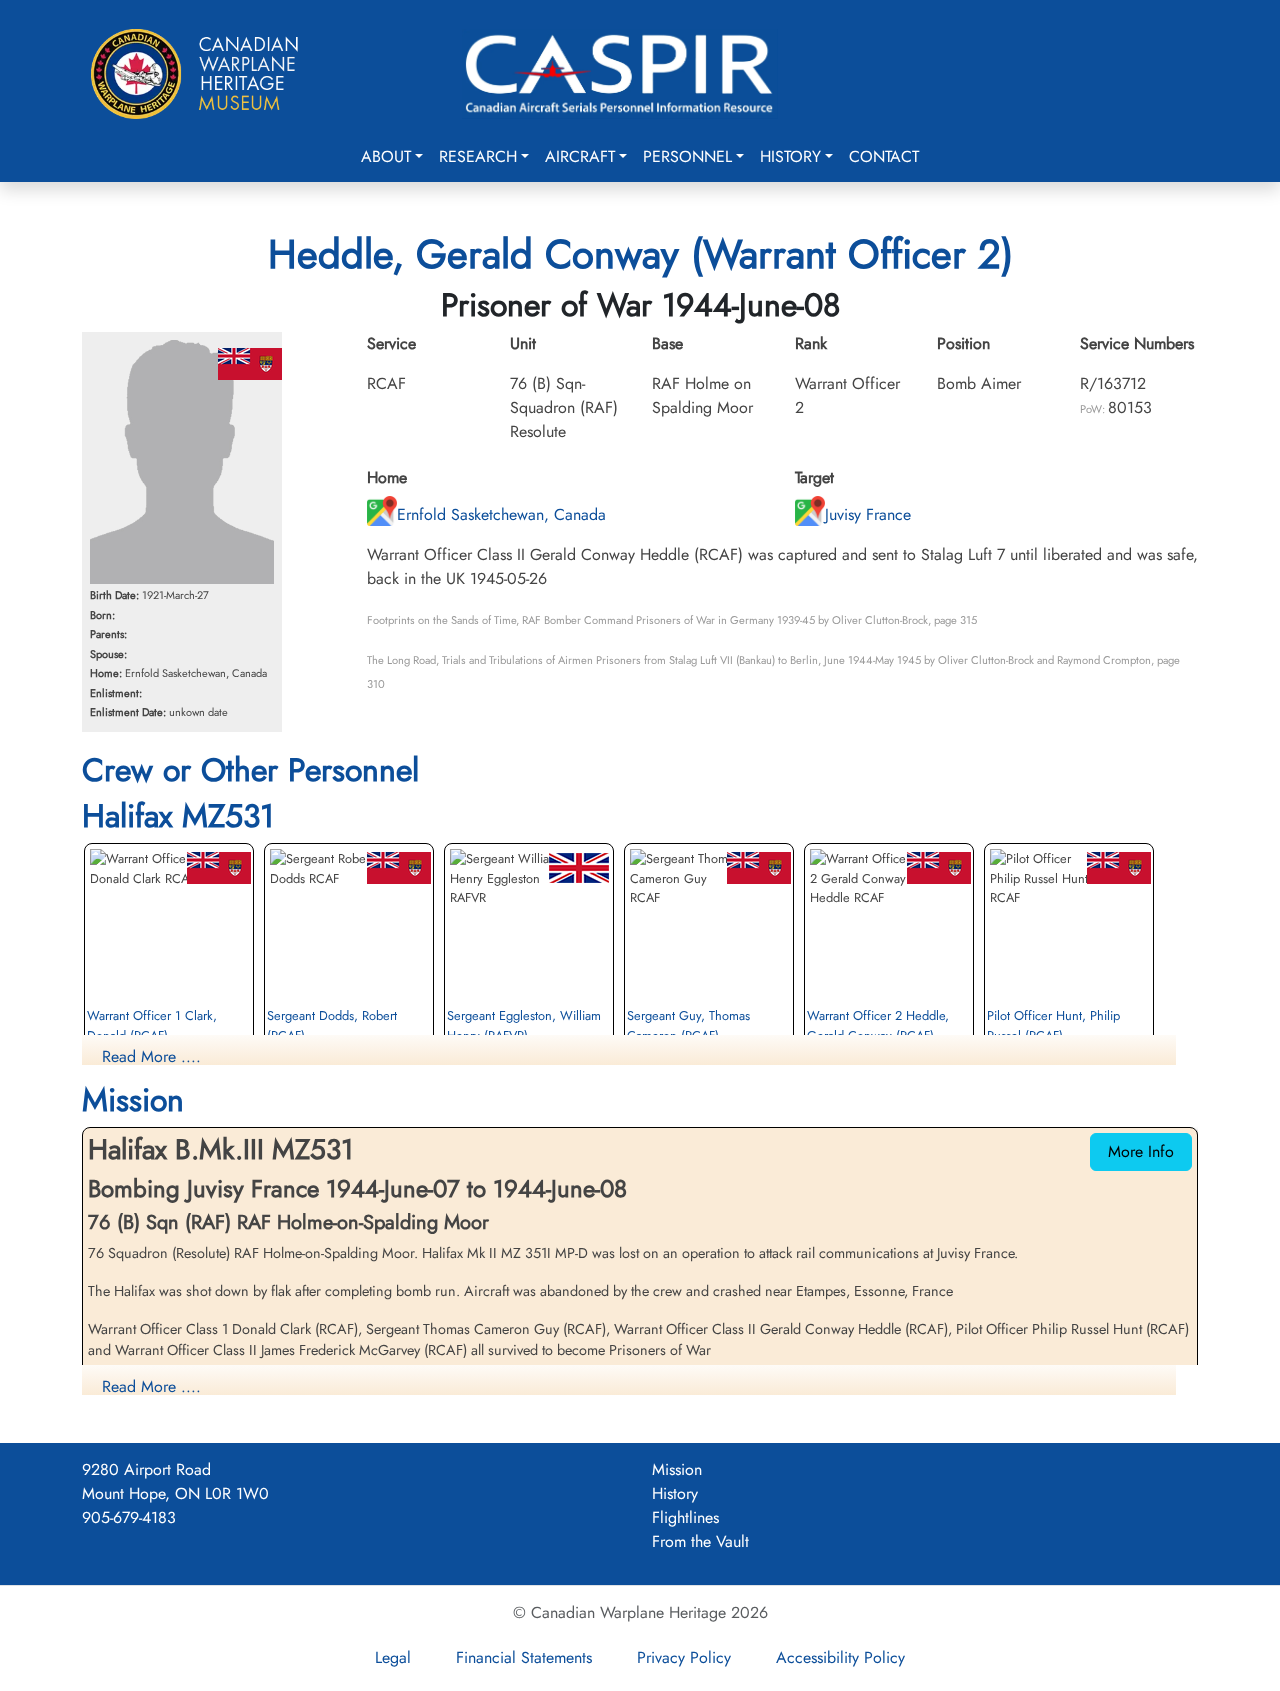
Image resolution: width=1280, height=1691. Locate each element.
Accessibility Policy (840, 1657)
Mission (677, 1469)
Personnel (687, 156)
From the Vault (700, 1541)
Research (478, 156)
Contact (884, 156)
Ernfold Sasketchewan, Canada (501, 514)
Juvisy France (868, 514)
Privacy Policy (684, 1657)
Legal (393, 1657)
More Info (1141, 1151)
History (790, 156)
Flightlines (685, 1517)
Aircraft (580, 156)
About (386, 156)
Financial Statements (524, 1657)
